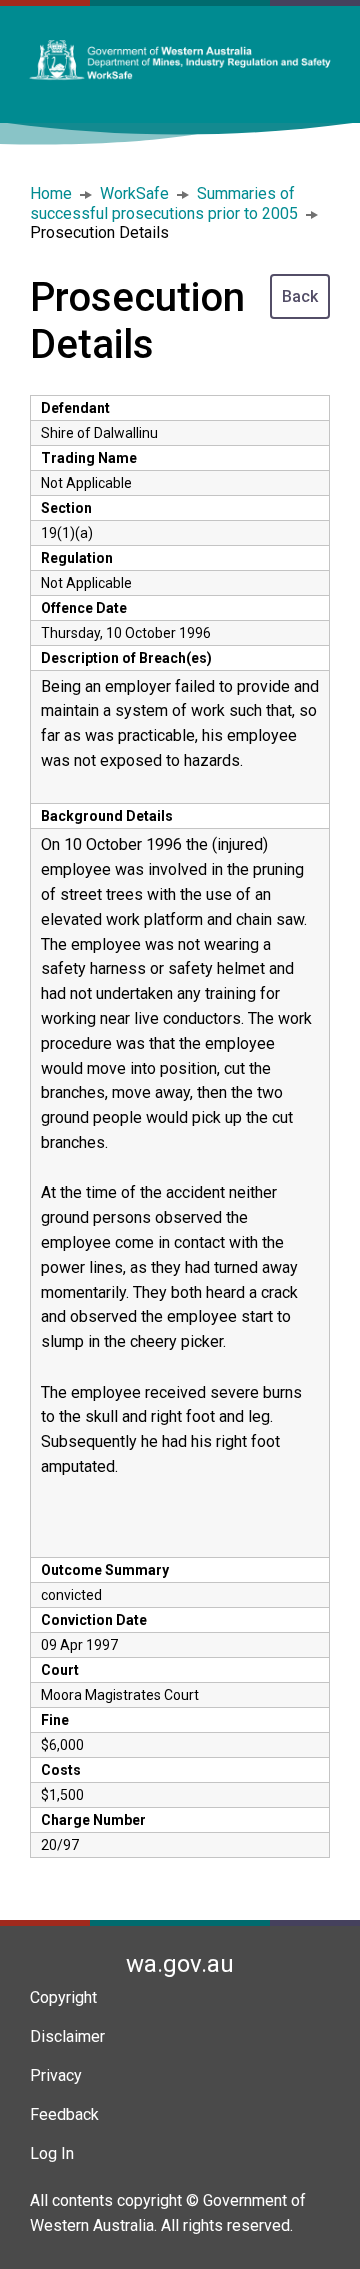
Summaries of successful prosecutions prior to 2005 (164, 203)
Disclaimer (67, 2036)
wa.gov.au (180, 1964)
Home (51, 193)
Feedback (64, 2114)
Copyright (63, 1997)
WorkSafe (134, 193)
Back (300, 296)
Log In (52, 2153)
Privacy (56, 2075)
